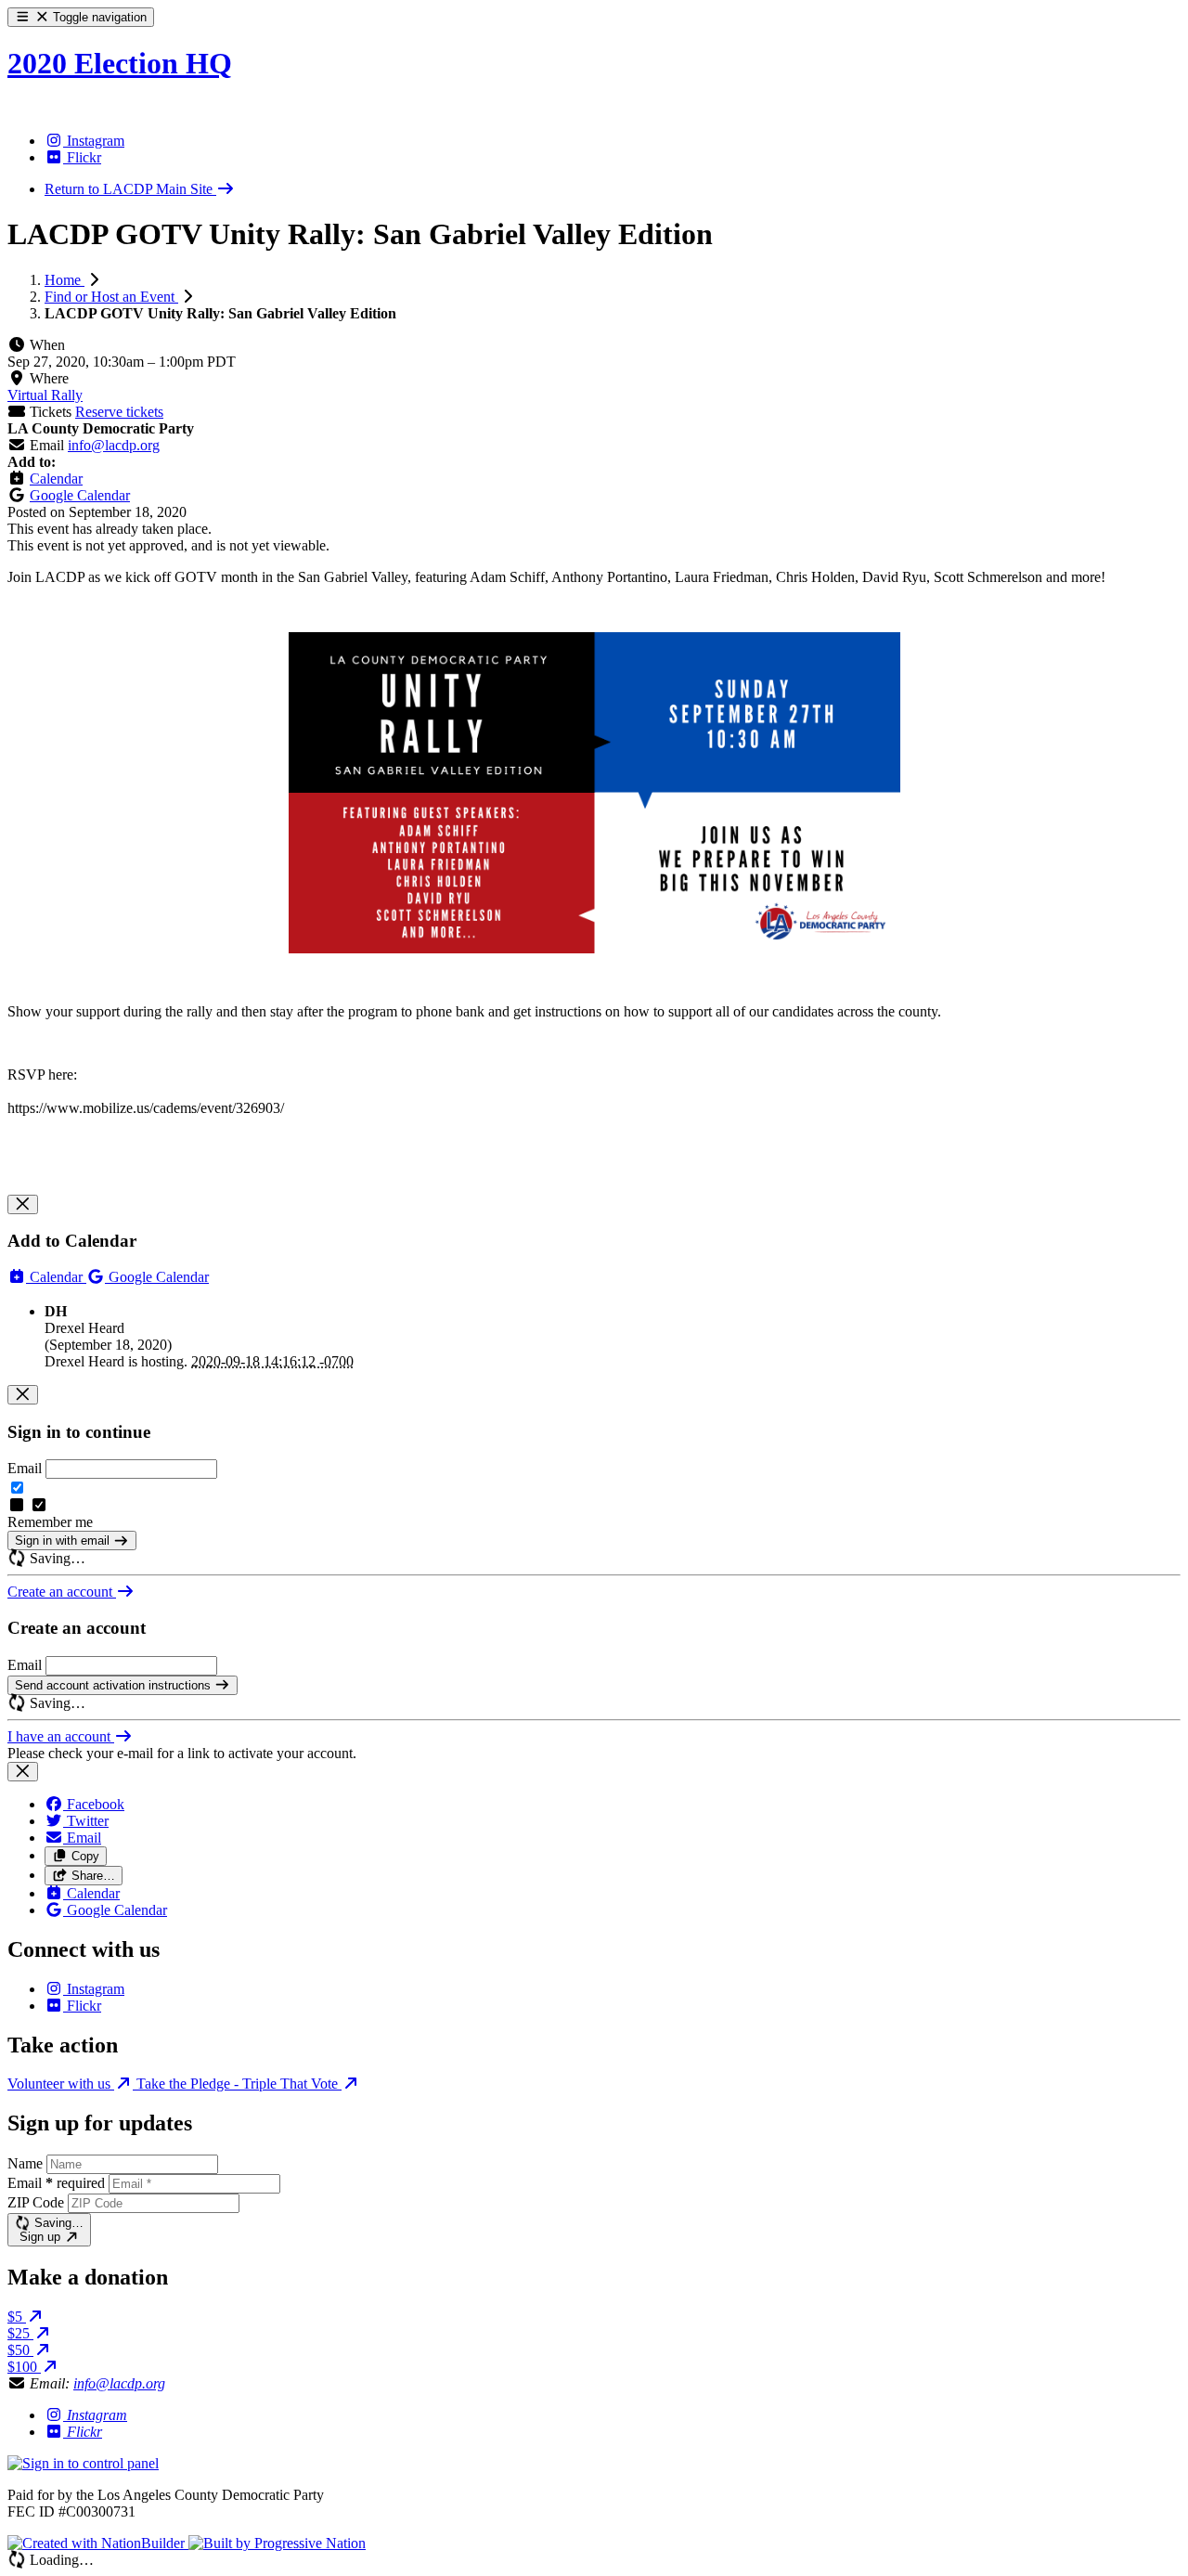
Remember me (50, 1522)
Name (25, 2163)
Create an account (62, 1592)
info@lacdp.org (114, 445)
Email (25, 1468)
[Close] (23, 1204)
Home (65, 280)
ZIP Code (36, 2202)
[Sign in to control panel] (83, 2463)
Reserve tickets (119, 412)
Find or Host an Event (111, 297)
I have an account (61, 1736)
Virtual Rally (45, 395)
